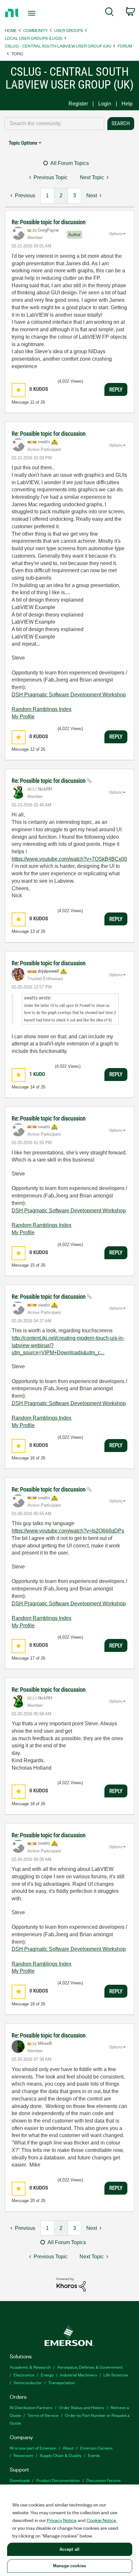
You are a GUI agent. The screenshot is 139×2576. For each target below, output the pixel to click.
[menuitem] (109, 13)
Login (105, 104)
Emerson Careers (96, 2448)
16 (32, 1458)
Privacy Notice (62, 2520)
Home (11, 30)
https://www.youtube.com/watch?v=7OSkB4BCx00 (69, 859)
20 (32, 2201)
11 (32, 402)
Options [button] (116, 234)
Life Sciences (116, 2375)
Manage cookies (69, 2566)
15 (32, 1265)
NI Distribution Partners (31, 2407)
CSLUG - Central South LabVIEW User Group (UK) (58, 46)
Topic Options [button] (23, 143)
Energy (47, 2375)
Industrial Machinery (79, 2375)
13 (32, 931)
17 (32, 1658)
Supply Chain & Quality (61, 2455)
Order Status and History (81, 2407)
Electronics (24, 2375)
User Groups (69, 30)
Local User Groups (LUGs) (34, 38)
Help (127, 104)
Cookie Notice (101, 2520)
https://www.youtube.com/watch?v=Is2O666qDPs (68, 1531)
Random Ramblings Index (42, 709)
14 (32, 1087)
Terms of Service (43, 2415)
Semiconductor (28, 2382)
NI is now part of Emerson (33, 2448)
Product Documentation (58, 2480)
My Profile (23, 717)
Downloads (20, 2480)
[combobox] (54, 124)
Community (36, 30)
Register (78, 104)
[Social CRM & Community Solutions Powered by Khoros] (71, 2284)
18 (32, 1804)
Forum (125, 46)
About (68, 2448)
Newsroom (23, 2455)
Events (94, 2455)
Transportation (62, 2382)
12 (32, 749)
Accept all (69, 2549)
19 (32, 2004)
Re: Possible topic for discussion (49, 222)
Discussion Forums (103, 2480)
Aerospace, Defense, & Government (90, 2367)
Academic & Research (30, 2367)
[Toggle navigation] (33, 13)
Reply (116, 389)
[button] (19, 390)
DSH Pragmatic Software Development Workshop (69, 695)
